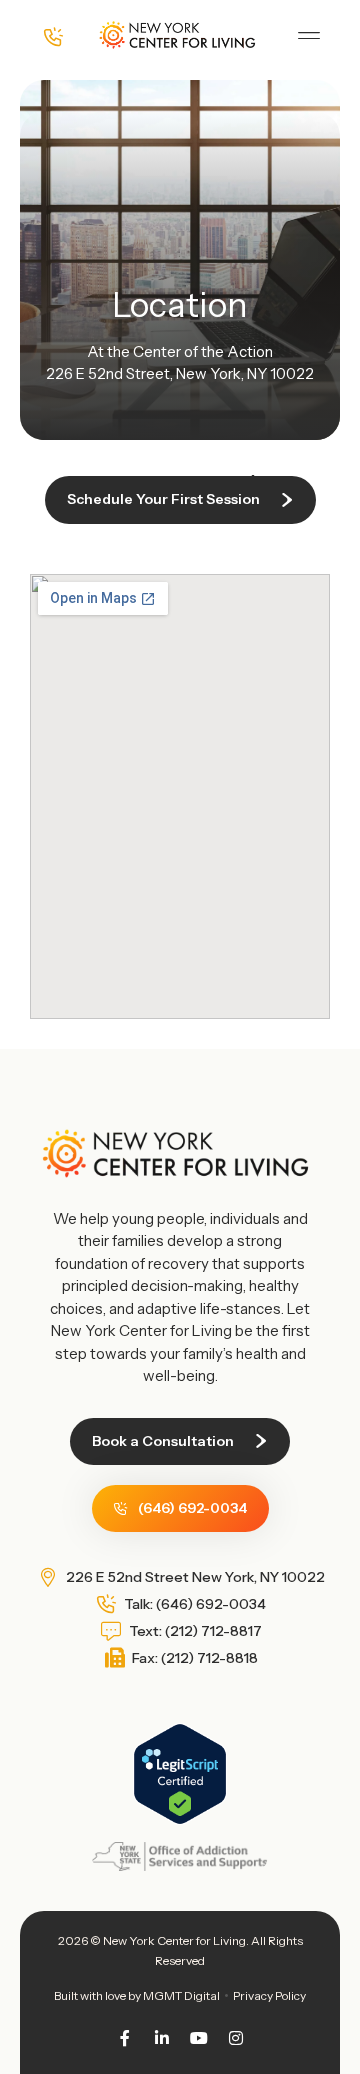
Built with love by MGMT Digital (137, 1995)
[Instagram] (236, 2038)
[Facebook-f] (125, 2038)
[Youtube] (199, 2038)
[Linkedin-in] (162, 2038)
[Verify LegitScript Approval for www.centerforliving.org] (180, 1819)
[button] (308, 35)
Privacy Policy (269, 1995)
